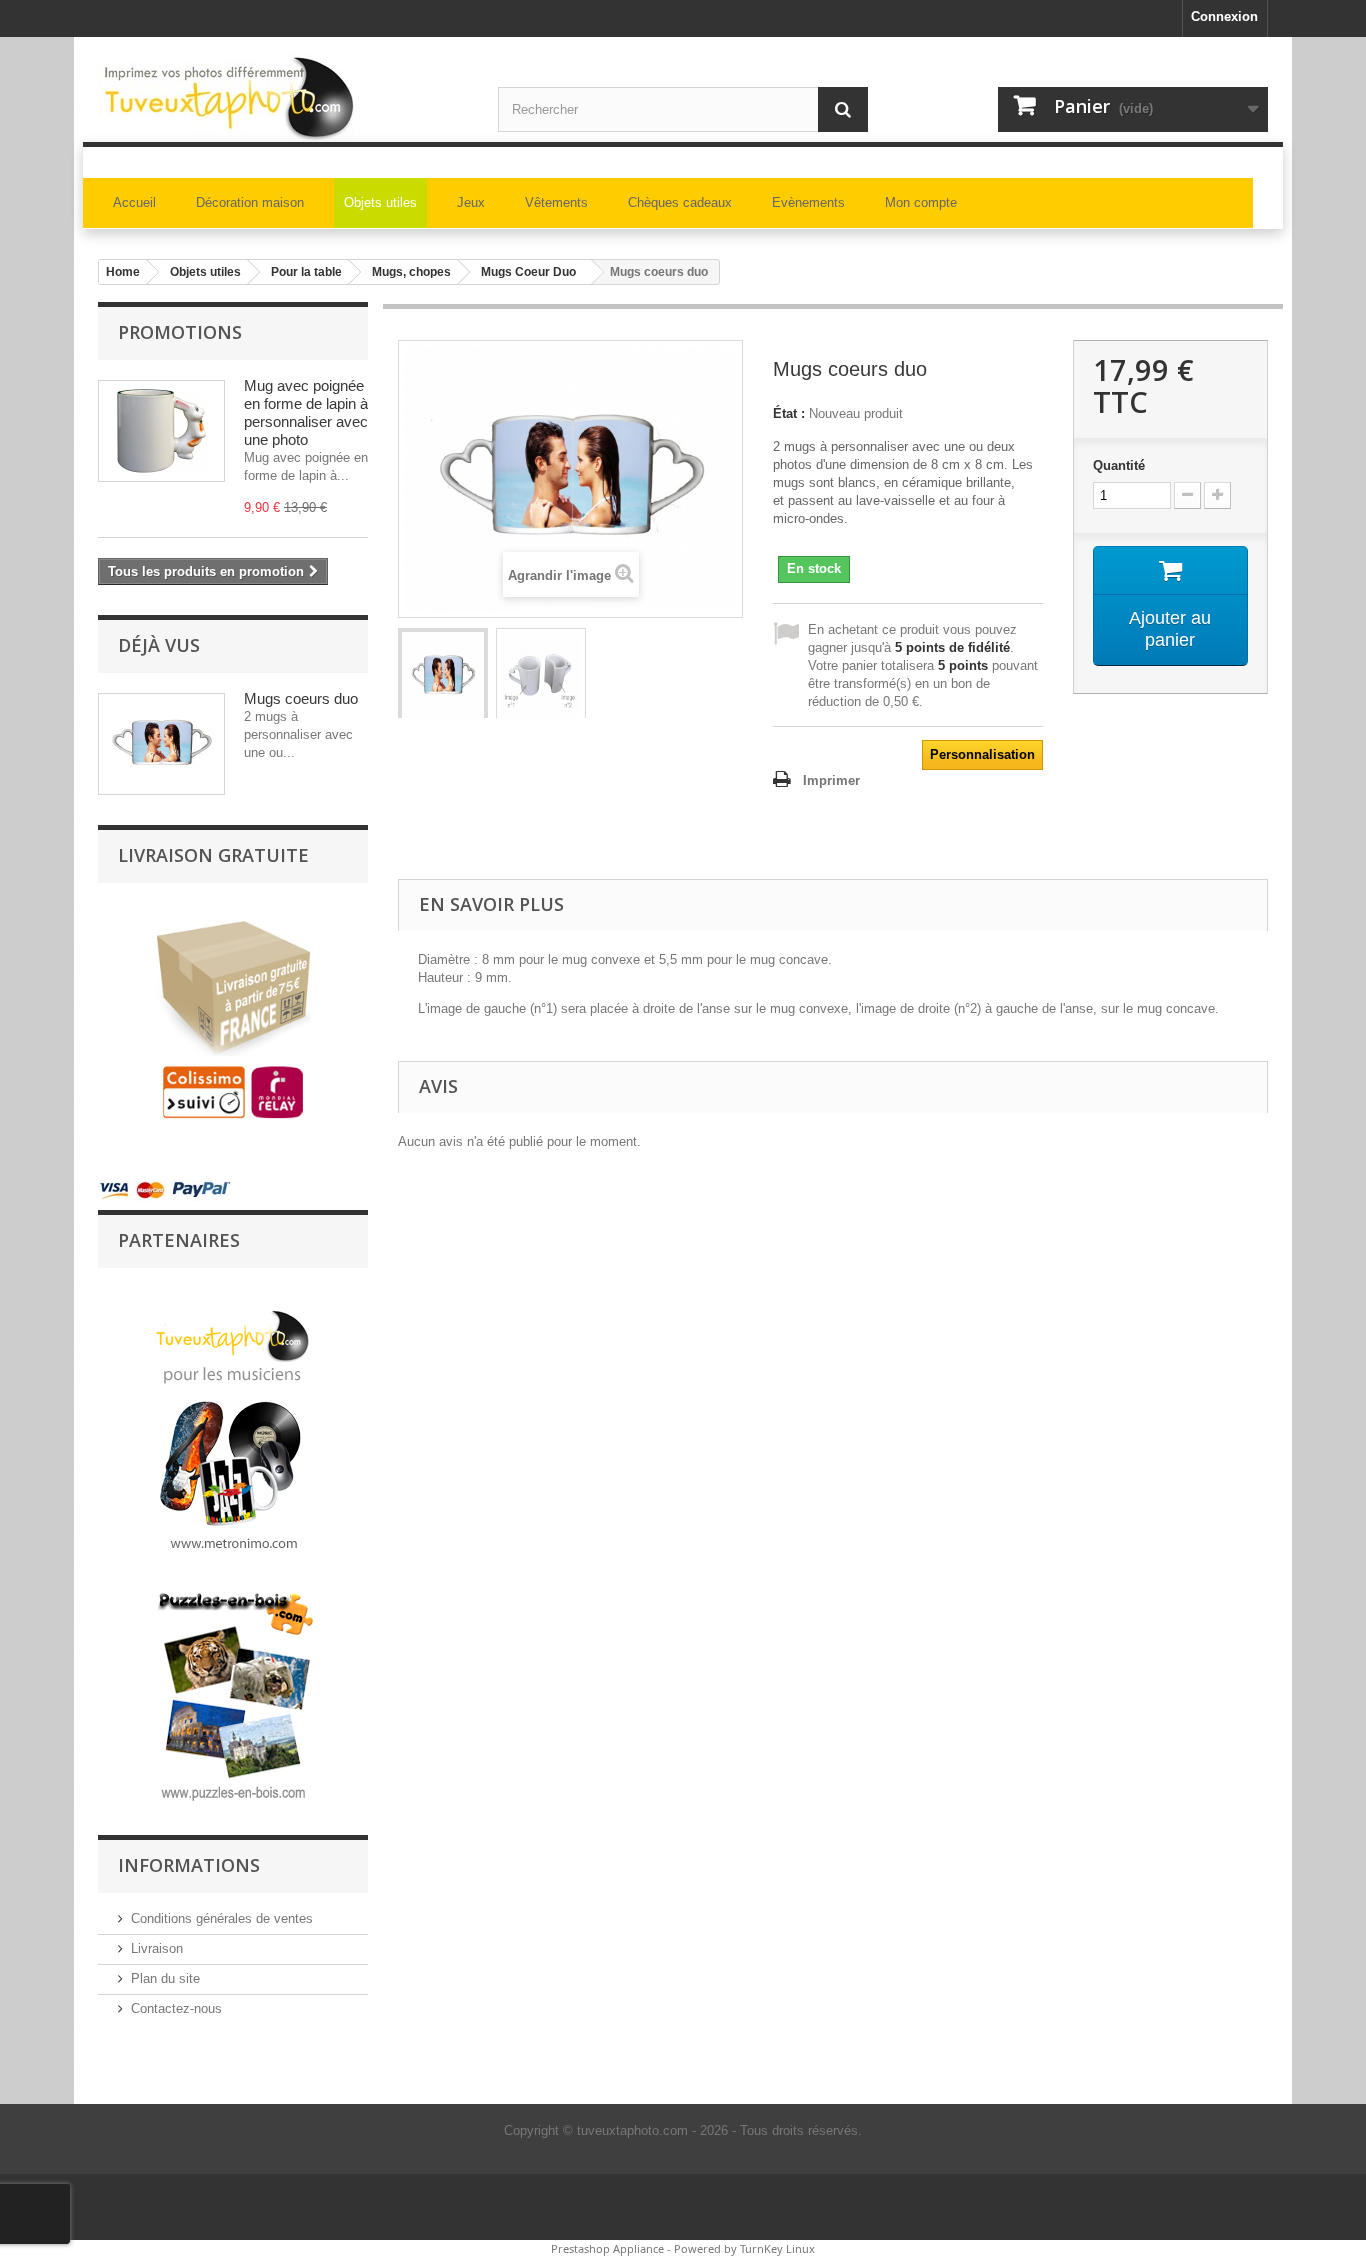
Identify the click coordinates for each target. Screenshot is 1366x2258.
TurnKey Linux (777, 2248)
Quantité (1119, 465)
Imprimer (831, 780)
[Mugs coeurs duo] (443, 676)
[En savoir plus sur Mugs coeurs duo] (161, 744)
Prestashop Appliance (607, 2248)
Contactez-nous (176, 2008)
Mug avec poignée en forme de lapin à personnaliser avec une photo (306, 412)
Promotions (180, 332)
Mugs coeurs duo (301, 698)
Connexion (1224, 16)
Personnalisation (982, 754)
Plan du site (165, 1978)
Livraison (157, 1948)
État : (789, 413)
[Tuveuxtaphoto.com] (283, 97)
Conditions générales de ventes (222, 1918)
